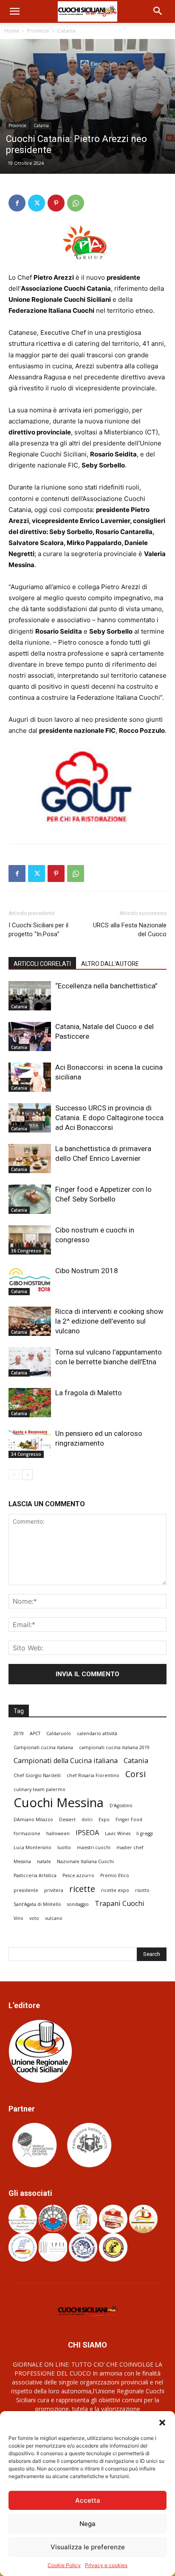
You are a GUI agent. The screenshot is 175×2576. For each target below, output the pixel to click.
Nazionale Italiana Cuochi (85, 1861)
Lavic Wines (118, 1833)
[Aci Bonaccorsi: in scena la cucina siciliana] (30, 1077)
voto (34, 1918)
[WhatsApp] (76, 203)
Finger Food (129, 1819)
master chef (130, 1847)
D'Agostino (121, 1805)
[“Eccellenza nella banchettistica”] (30, 996)
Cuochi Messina (59, 1803)
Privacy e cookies (106, 2565)
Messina (22, 1861)
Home (12, 31)
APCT (35, 1733)
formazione (27, 1833)
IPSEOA (87, 1833)
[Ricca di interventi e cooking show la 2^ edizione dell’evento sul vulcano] (30, 1321)
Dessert (67, 1819)
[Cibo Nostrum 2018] (30, 1281)
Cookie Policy (64, 2565)
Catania (66, 31)
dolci (87, 1819)
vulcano (54, 1918)
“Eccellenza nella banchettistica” (106, 986)
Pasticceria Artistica (35, 1875)
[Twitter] (37, 203)
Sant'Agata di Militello (37, 1904)
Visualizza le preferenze (88, 2547)
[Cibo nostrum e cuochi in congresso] (30, 1240)
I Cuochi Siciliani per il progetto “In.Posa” (38, 930)
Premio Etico (115, 1875)
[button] (162, 2422)
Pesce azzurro (78, 1875)
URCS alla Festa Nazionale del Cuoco (130, 930)
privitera (54, 1890)
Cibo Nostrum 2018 (87, 1271)
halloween (58, 1833)
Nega (87, 2524)
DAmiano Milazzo (33, 1819)
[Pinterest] (56, 203)
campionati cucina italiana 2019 (114, 1747)
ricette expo (115, 1890)
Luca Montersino (32, 1847)
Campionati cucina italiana (43, 1747)
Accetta (88, 2500)
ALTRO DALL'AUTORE (110, 964)
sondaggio (78, 1904)
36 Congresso (26, 1251)
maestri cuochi (94, 1847)
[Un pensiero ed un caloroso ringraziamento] (30, 1443)
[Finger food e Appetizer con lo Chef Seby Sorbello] (30, 1199)
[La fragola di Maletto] (30, 1403)
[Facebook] (17, 203)
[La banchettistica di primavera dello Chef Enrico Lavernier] (30, 1159)
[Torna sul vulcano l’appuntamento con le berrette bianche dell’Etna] (30, 1362)
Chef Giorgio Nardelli (37, 1775)
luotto (64, 1847)
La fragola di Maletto (89, 1393)
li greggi (145, 1833)
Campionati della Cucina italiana (66, 1761)
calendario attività (97, 1733)
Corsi (135, 1774)
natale (44, 1861)
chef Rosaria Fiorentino (93, 1775)
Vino (18, 1918)
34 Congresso (26, 1454)
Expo (104, 1819)
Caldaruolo (59, 1733)
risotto (142, 1890)
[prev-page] (14, 1475)
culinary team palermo (40, 1789)
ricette (82, 1889)
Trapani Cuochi (120, 1904)
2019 (19, 1733)
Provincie (38, 31)
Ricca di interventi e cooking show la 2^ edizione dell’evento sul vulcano (109, 1321)
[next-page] (27, 1475)
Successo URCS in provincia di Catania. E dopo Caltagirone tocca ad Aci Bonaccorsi (109, 1118)
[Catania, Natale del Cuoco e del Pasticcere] (30, 1036)
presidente (26, 1890)
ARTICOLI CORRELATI (42, 964)
